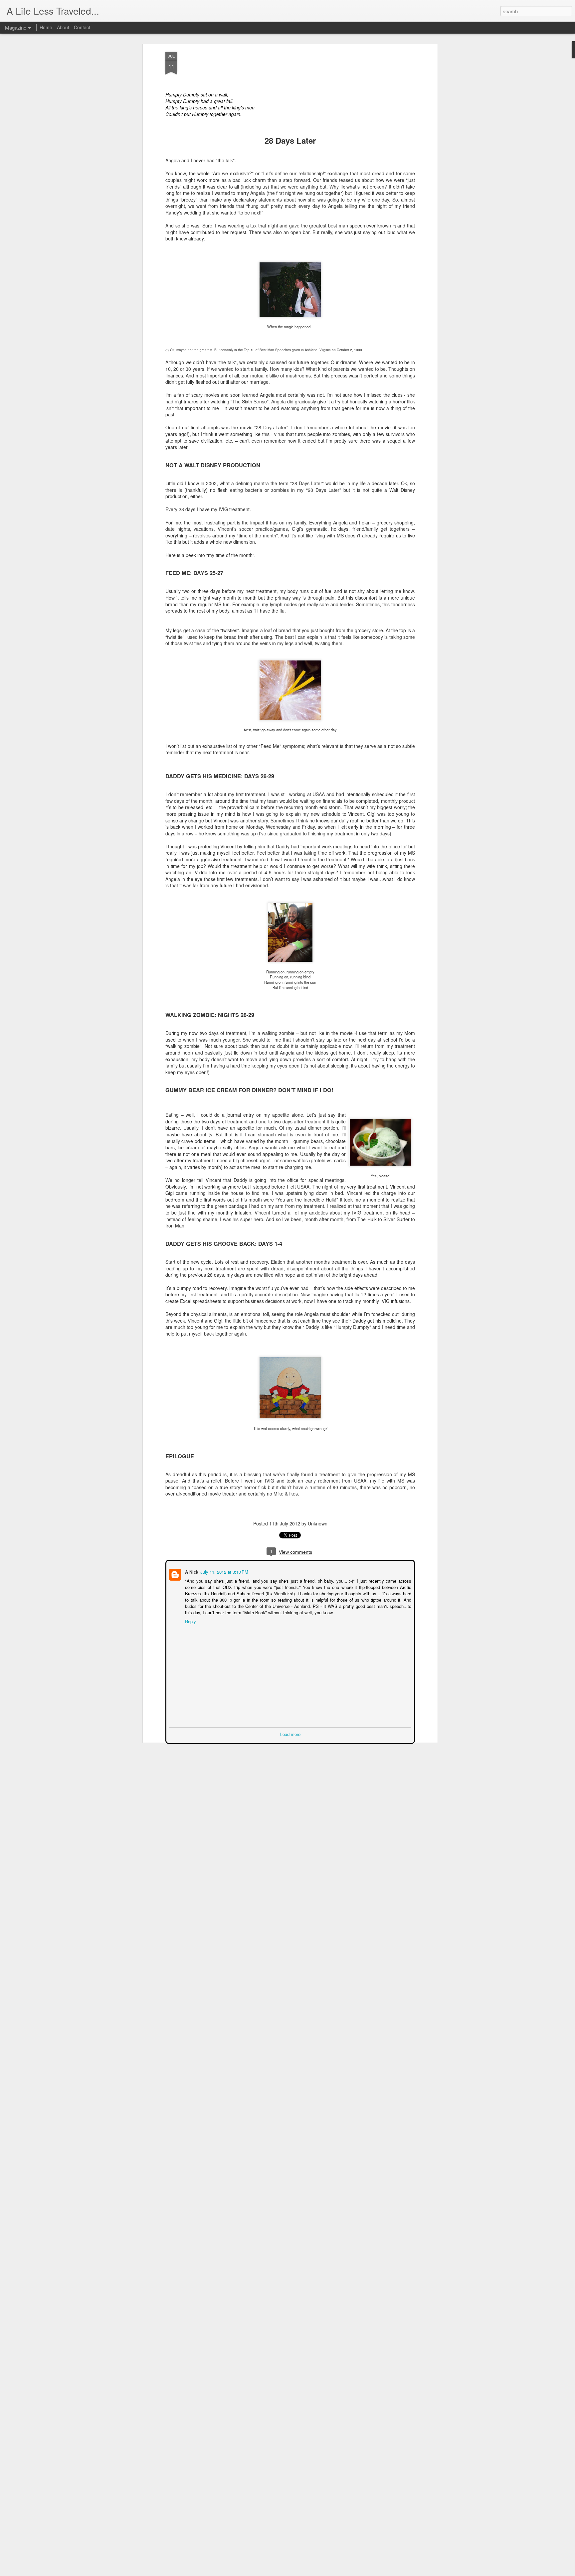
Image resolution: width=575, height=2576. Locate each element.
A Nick (191, 1571)
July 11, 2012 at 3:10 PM (224, 1571)
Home (46, 27)
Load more (290, 1733)
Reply (190, 1621)
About (63, 27)
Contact (82, 27)
